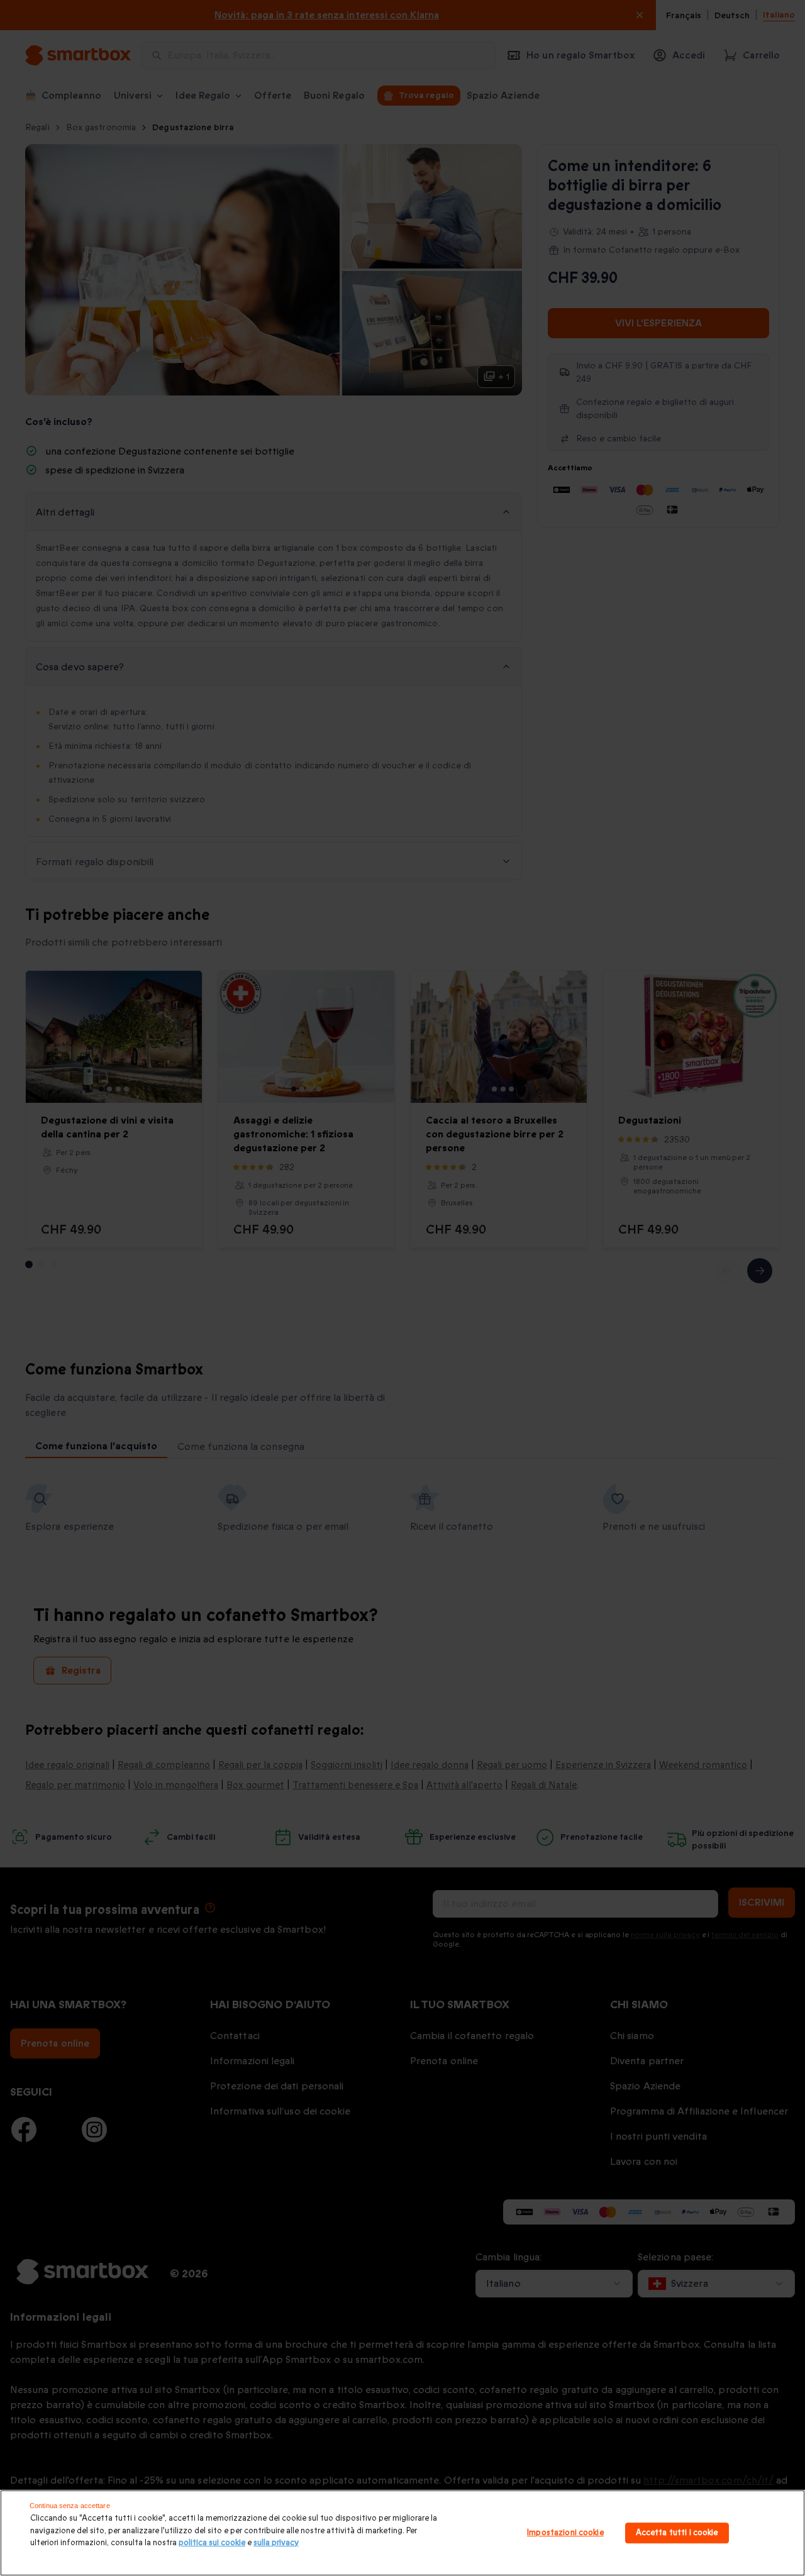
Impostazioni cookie (565, 2533)
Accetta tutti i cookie (677, 2533)
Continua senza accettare (70, 2506)
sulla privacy (276, 2543)
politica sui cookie (212, 2543)
